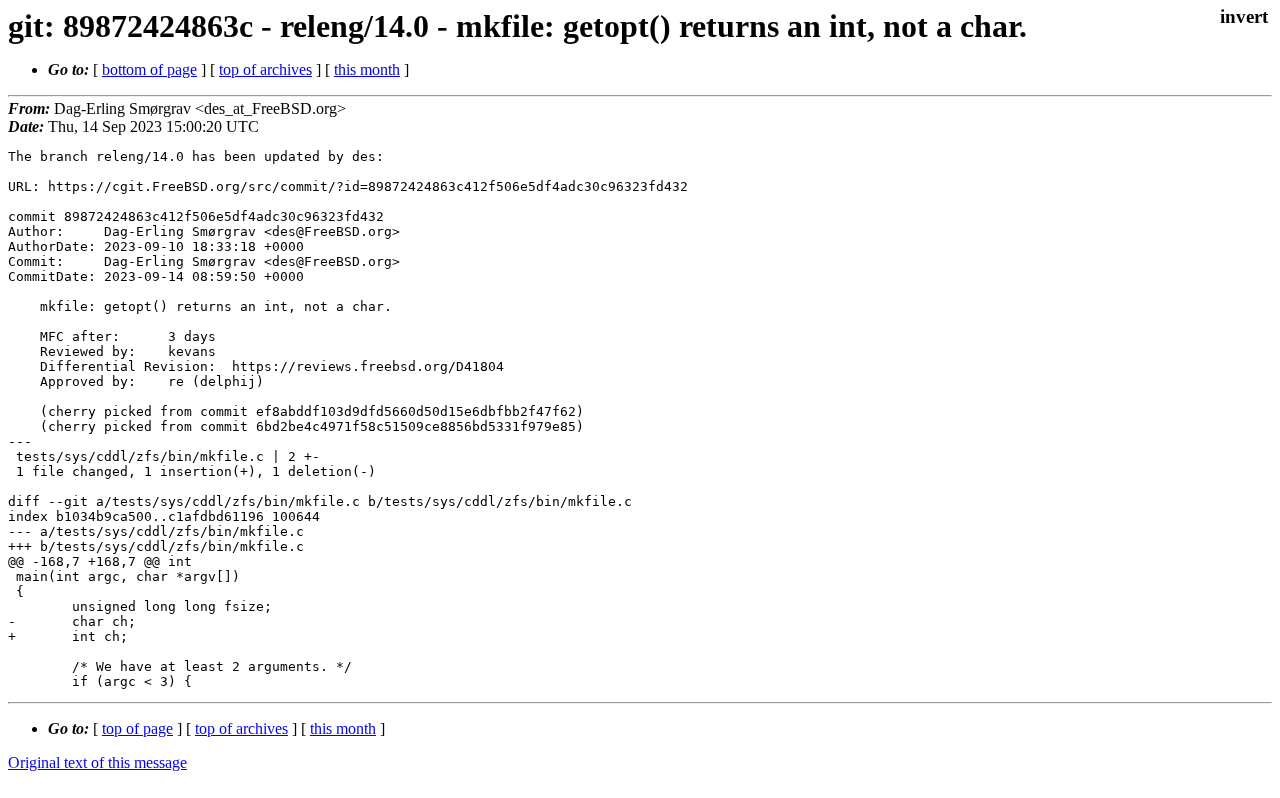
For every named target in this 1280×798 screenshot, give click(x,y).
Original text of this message (97, 762)
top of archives (265, 69)
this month (367, 69)
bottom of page (149, 69)
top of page (137, 728)
